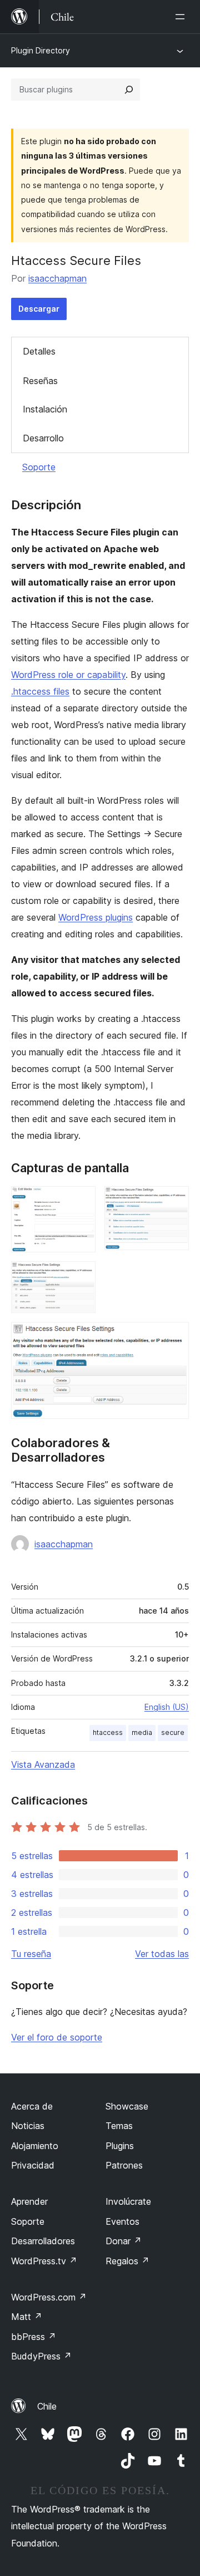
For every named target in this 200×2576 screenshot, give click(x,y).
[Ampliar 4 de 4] (174, 1337)
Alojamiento (35, 2146)
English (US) (167, 1707)
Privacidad (33, 2165)
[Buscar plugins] (129, 90)
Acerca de (32, 2106)
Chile (47, 2406)
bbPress (34, 2337)
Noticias (28, 2126)
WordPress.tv (44, 2261)
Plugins (120, 2146)
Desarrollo (43, 438)
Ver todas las (162, 1954)
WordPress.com (49, 2297)
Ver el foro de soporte (57, 2037)
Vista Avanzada (43, 1764)
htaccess (108, 1732)
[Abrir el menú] (182, 17)
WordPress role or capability (68, 675)
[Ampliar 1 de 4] (81, 1201)
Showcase (127, 2106)
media (142, 1732)
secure (173, 1732)
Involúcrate (128, 2201)
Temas (119, 2126)
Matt (27, 2317)
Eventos (122, 2221)
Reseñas (40, 381)
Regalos (127, 2261)
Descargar (39, 309)
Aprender (29, 2201)
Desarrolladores (43, 2241)
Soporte (39, 467)
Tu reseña (31, 1954)
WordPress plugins (96, 917)
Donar (124, 2241)
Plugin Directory (41, 50)
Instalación (45, 409)
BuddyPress (41, 2356)
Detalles (39, 351)
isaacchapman (57, 278)
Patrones (124, 2165)
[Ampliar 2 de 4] (174, 1201)
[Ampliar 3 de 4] (81, 1276)
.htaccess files (40, 691)
